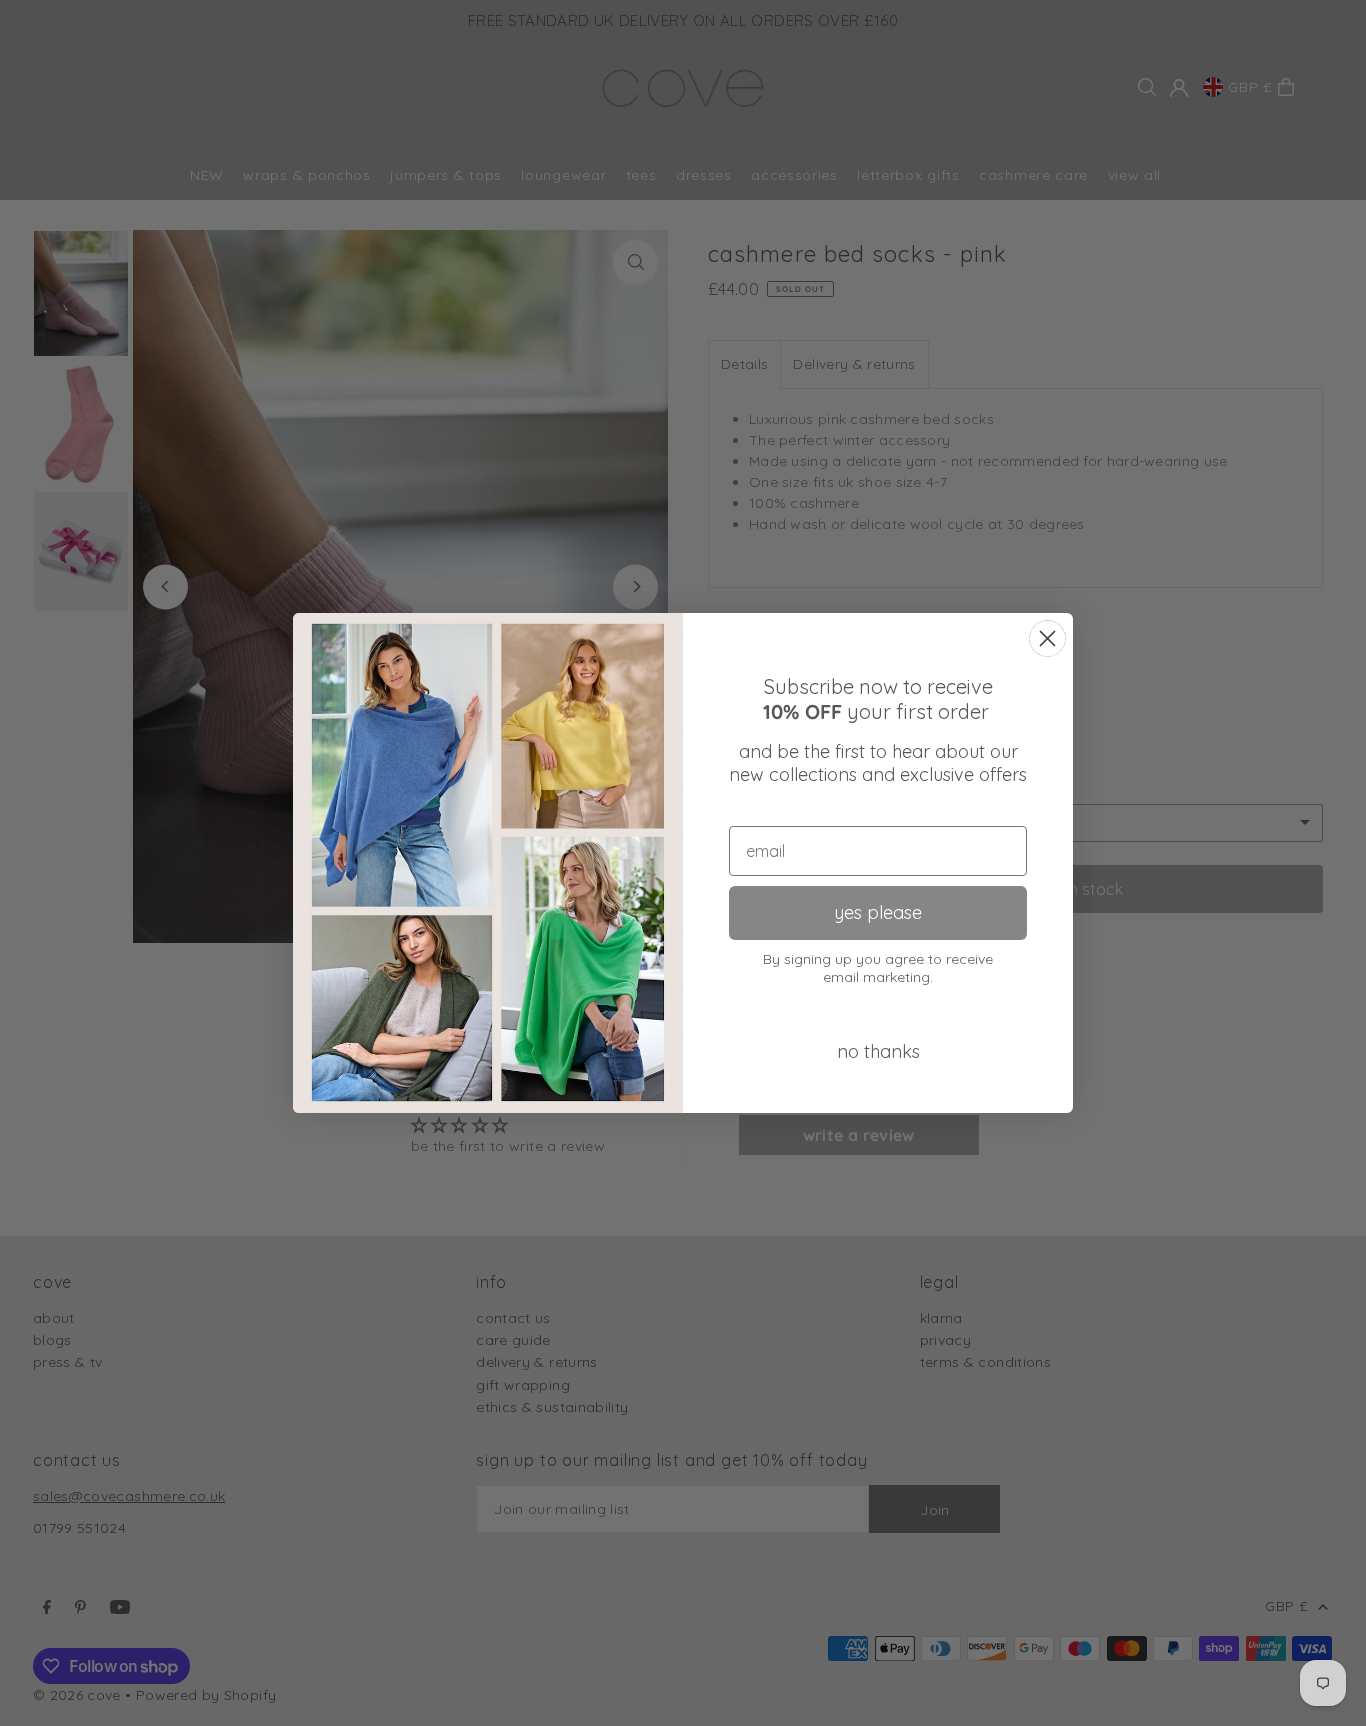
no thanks (878, 1051)
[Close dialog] (1047, 638)
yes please (878, 912)
